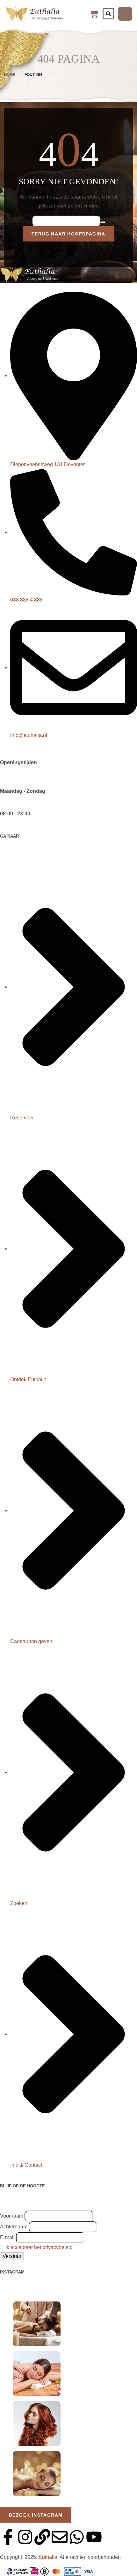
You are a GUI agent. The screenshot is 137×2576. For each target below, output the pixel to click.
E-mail (7, 2237)
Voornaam (12, 2216)
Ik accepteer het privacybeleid (39, 2247)
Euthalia (48, 2557)
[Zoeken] (108, 14)
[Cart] (94, 14)
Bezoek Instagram (36, 2515)
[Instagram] (25, 2537)
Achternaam (14, 2227)
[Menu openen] (125, 14)
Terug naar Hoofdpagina (68, 234)
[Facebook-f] (8, 2537)
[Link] (42, 2537)
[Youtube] (94, 2537)
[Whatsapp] (77, 2537)
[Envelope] (60, 2537)
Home (10, 75)
